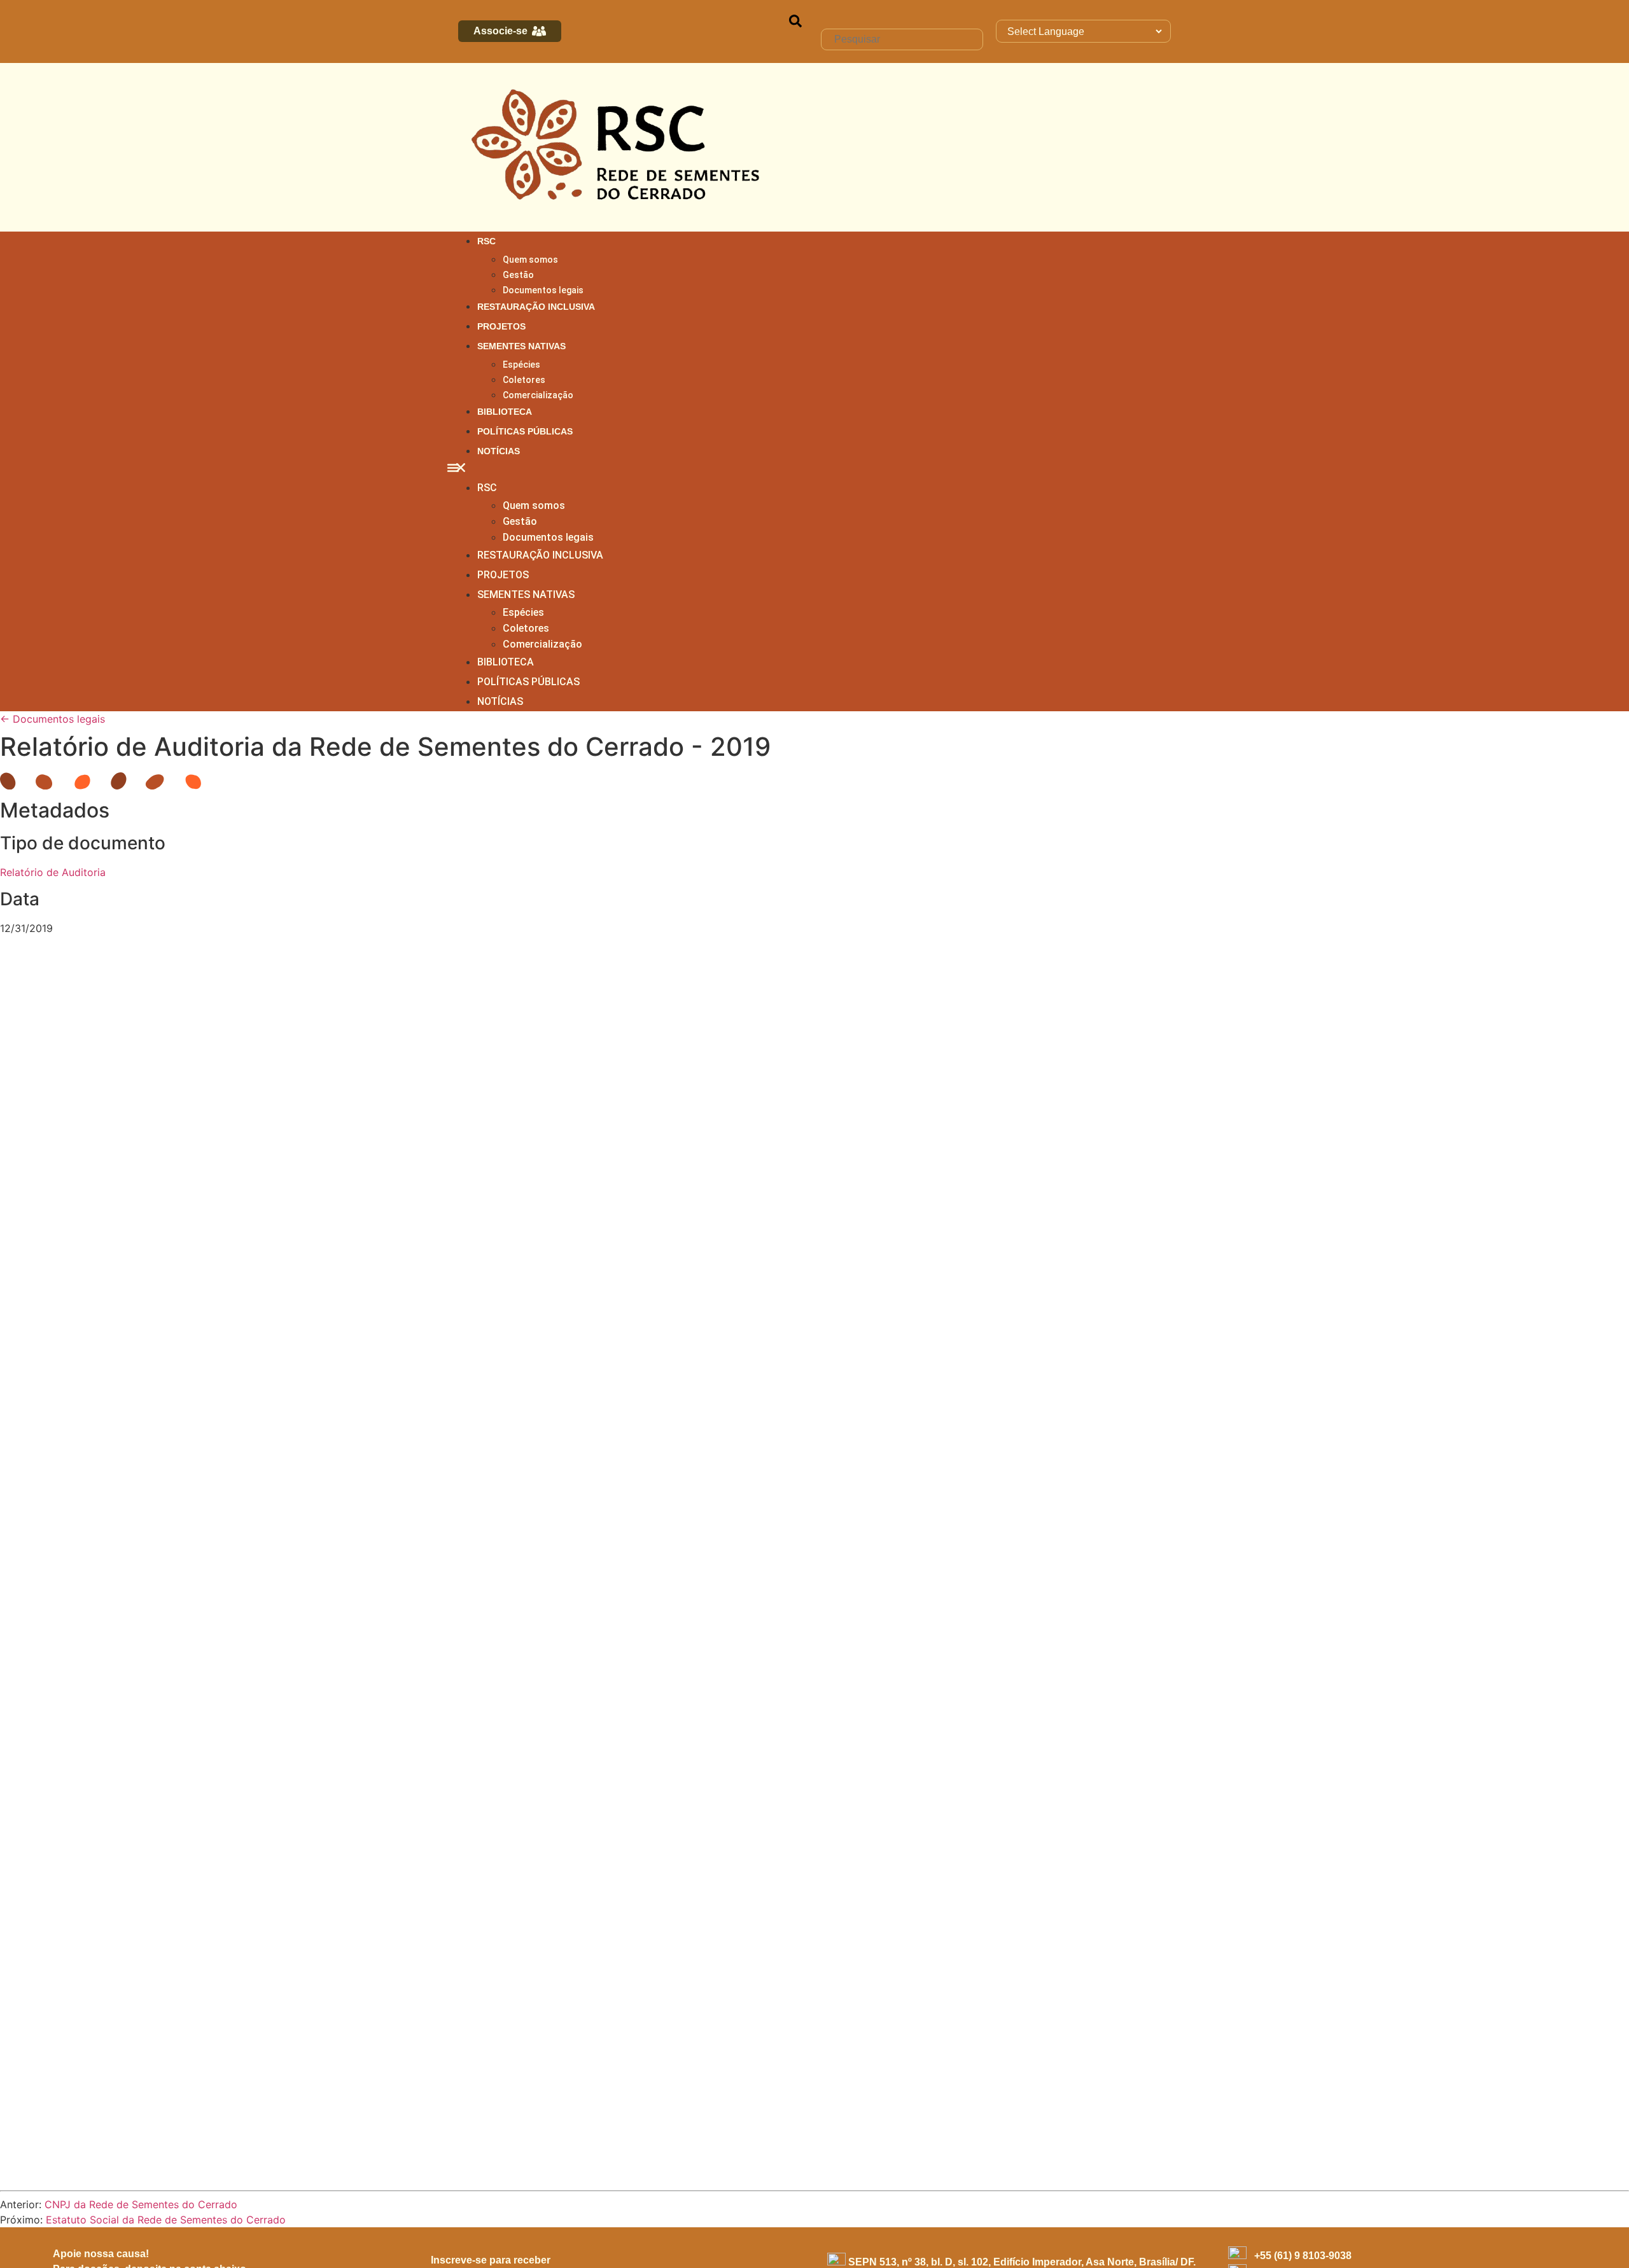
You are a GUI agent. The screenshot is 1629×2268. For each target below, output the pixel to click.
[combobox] (902, 39)
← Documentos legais (52, 719)
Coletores (524, 380)
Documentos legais (543, 290)
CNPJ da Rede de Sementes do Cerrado (141, 2204)
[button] (814, 470)
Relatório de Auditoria (53, 872)
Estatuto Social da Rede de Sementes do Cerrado (166, 2220)
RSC (486, 241)
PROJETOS (501, 326)
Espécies (521, 365)
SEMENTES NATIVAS (521, 346)
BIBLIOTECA (505, 412)
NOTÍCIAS (499, 451)
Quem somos (530, 260)
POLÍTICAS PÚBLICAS (525, 431)
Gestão (518, 275)
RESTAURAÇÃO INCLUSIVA (536, 307)
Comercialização (538, 395)
